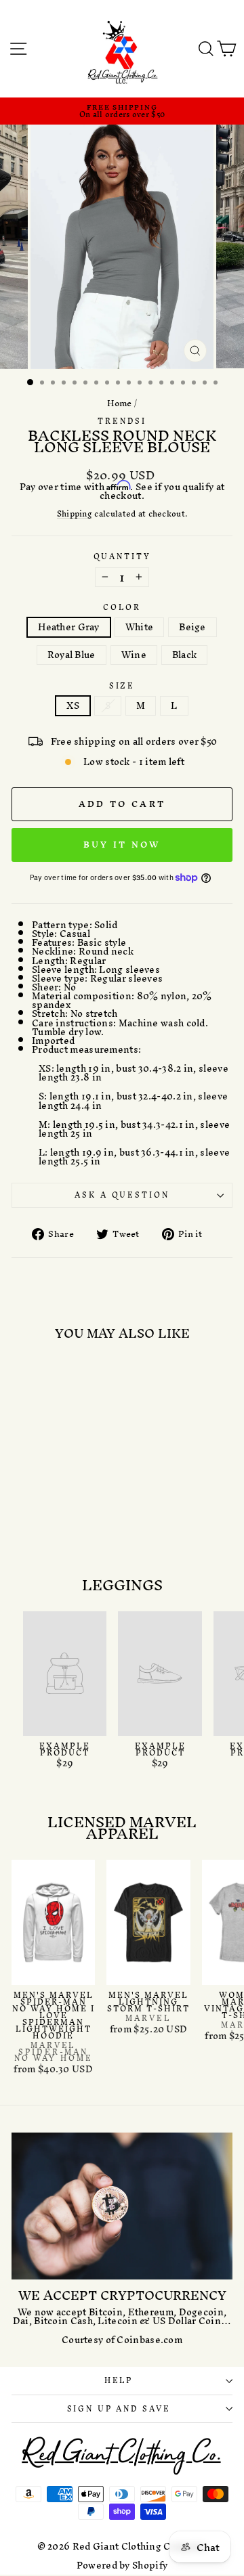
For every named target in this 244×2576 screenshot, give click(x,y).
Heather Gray (69, 627)
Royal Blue (72, 655)
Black (185, 655)
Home (120, 403)
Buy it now (122, 845)
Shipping (75, 515)
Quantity (122, 557)
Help (119, 2380)
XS (73, 706)
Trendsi (122, 421)
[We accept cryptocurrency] (122, 2206)
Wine (134, 655)
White (140, 627)
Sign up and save (119, 2409)
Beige (192, 627)
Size (122, 686)
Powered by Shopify (122, 2566)
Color (122, 608)
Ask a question (122, 1195)
